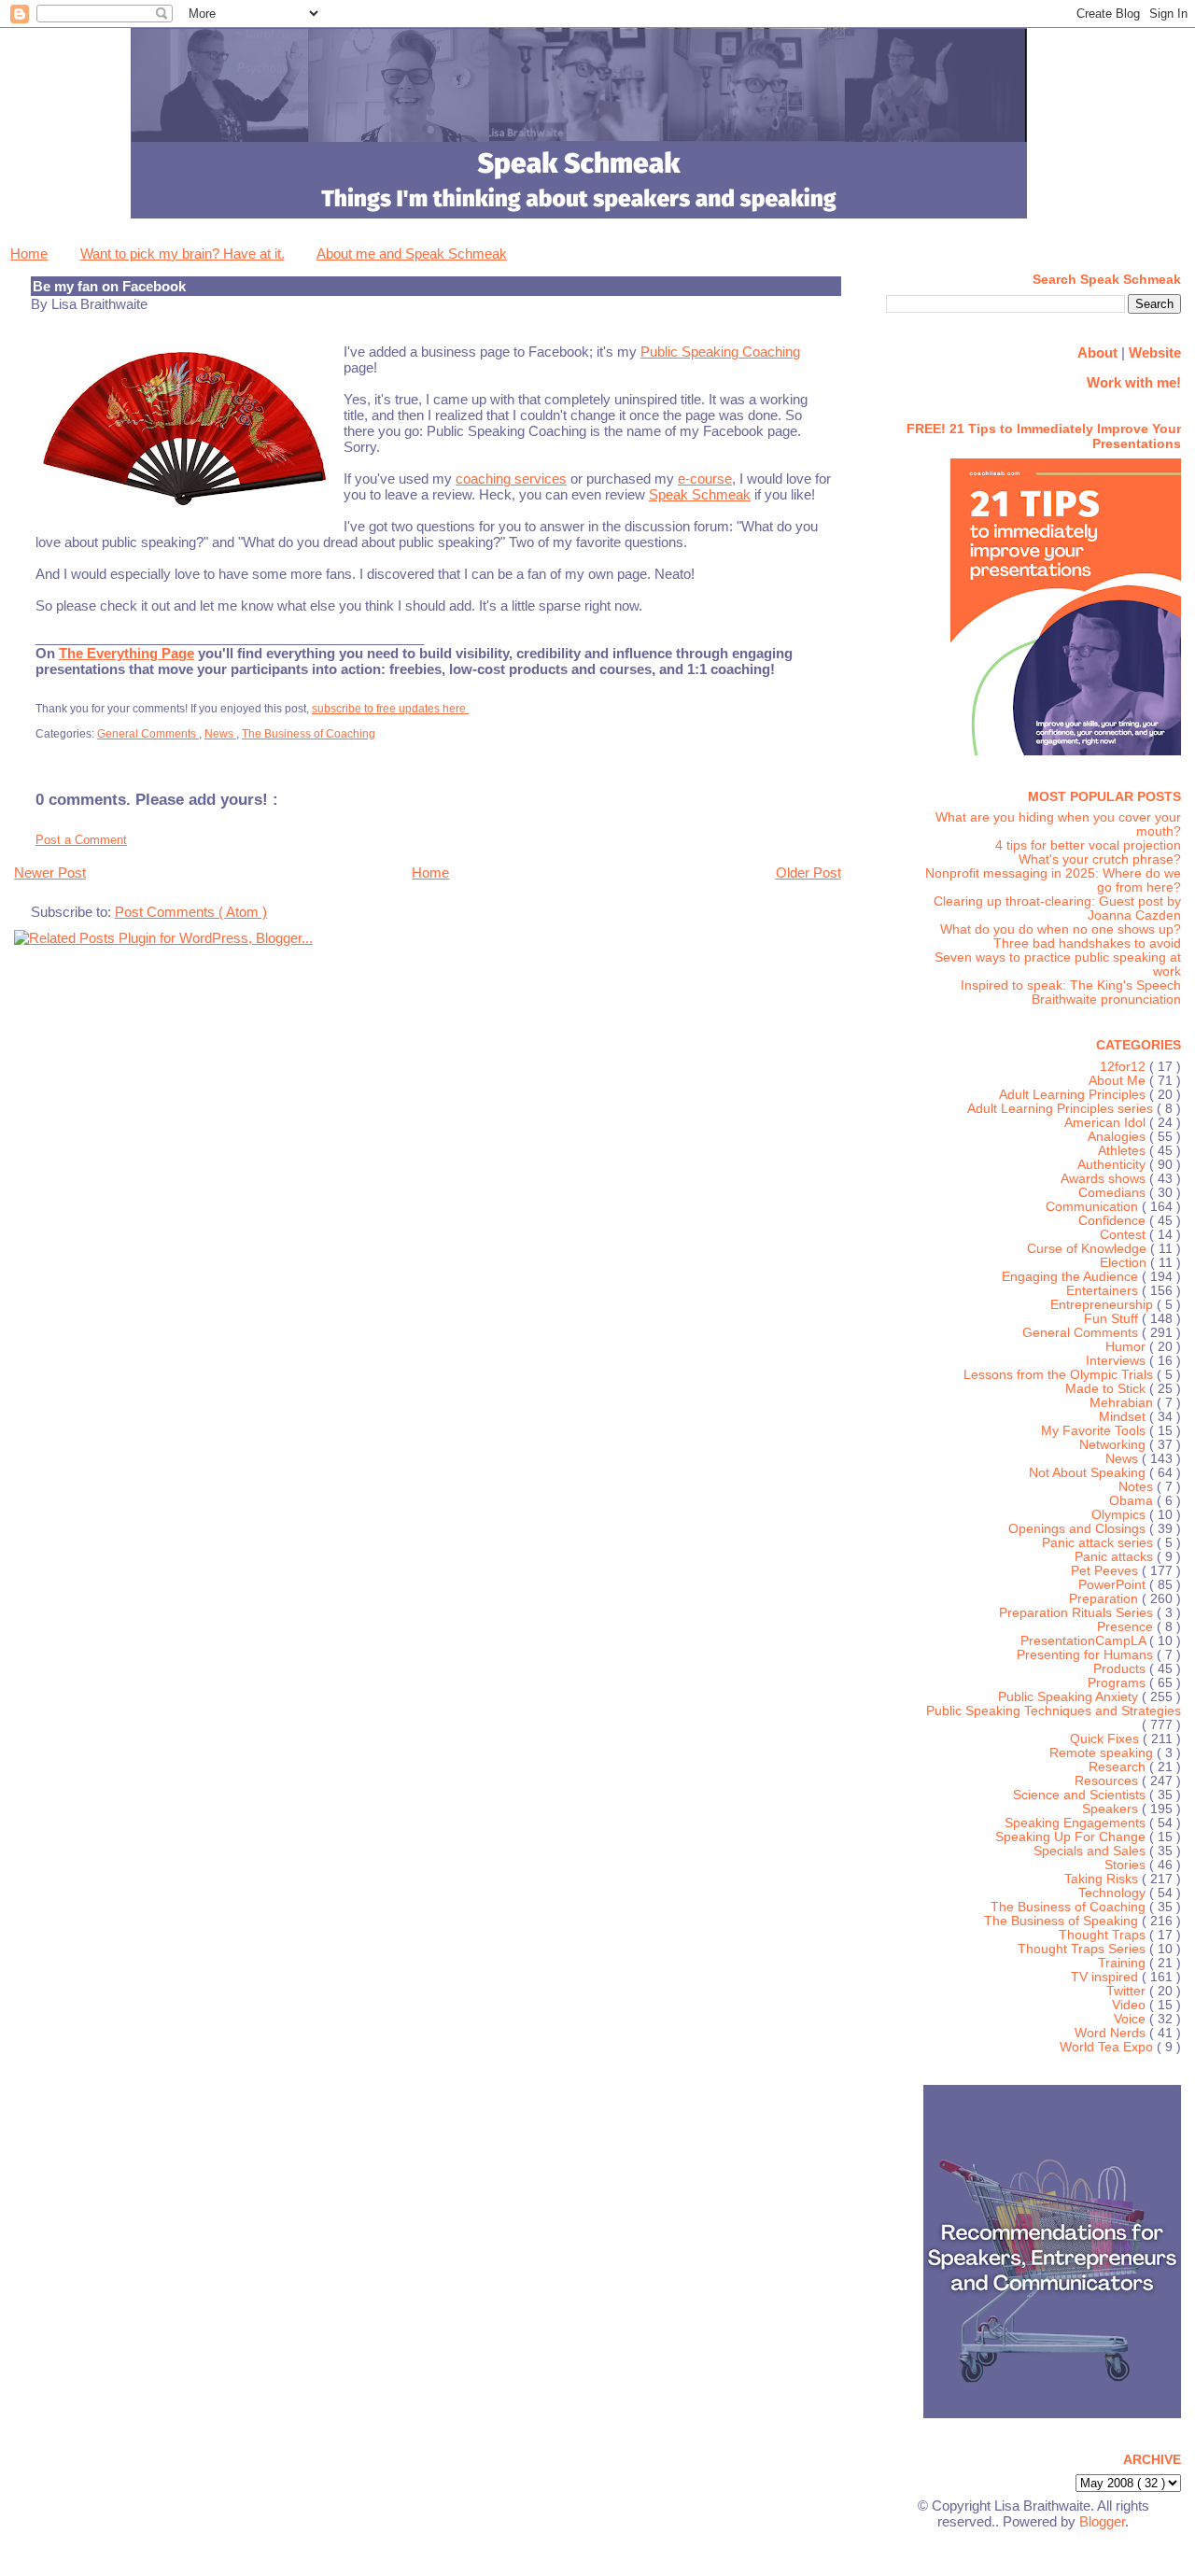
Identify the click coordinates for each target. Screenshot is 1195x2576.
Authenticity (1113, 1165)
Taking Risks (1103, 1879)
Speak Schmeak (700, 494)
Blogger (1102, 2521)
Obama (1133, 1501)
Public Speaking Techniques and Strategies (1054, 1711)
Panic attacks (1116, 1557)
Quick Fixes (1106, 1739)
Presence (1127, 1627)
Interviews (1118, 1361)
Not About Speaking (1089, 1473)
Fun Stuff (1113, 1319)
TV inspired (1106, 1977)
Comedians (1114, 1193)
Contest (1125, 1235)
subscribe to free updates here (390, 709)
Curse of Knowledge (1089, 1249)
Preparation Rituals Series (1078, 1613)
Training (1124, 1963)
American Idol (1107, 1123)
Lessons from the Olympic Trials (1060, 1375)
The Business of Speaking (1063, 1921)
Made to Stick (1107, 1389)
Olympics (1120, 1515)
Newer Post (50, 873)
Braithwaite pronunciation (1106, 999)
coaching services (511, 479)
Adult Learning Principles (1074, 1095)
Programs (1118, 1683)
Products (1121, 1669)
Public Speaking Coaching (720, 352)
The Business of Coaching (309, 734)
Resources (1108, 1781)
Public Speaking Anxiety (1070, 1697)
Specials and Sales (1091, 1851)
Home (29, 253)
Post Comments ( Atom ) (191, 912)
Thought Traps (1104, 1935)
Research (1119, 1767)
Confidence (1114, 1221)
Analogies (1118, 1137)
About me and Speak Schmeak (412, 253)
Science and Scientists (1081, 1795)
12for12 (1125, 1067)
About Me (1119, 1081)
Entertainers (1104, 1291)
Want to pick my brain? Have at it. (183, 253)
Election (1125, 1263)
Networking (1114, 1445)
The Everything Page (127, 653)
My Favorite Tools (1095, 1431)
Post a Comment (81, 840)
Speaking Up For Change (1072, 1837)
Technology (1114, 1893)
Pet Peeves (1106, 1571)
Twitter (1128, 1991)
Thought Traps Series (1083, 1949)
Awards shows (1105, 1179)
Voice (1132, 2019)
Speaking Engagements (1077, 1823)
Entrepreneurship (1104, 1305)
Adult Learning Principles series (1062, 1109)
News (220, 734)
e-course (705, 479)
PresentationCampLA (1085, 1641)
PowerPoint (1114, 1585)
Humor (1127, 1347)
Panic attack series (1099, 1543)
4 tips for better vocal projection (1088, 845)
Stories (1127, 1865)
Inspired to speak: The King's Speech (1071, 985)
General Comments (148, 734)
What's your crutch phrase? (1100, 859)
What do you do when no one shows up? (1061, 929)
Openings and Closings (1079, 1529)
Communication (1094, 1207)
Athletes (1124, 1151)
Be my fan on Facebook (109, 286)
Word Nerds (1112, 2033)
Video (1131, 2005)
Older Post (808, 873)
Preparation (1105, 1599)
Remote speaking (1103, 1753)
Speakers (1112, 1809)
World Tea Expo (1108, 2047)
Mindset (1124, 1417)
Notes (1138, 1487)
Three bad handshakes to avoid (1087, 943)
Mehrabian (1123, 1403)
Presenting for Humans (1087, 1655)
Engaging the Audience (1072, 1277)
